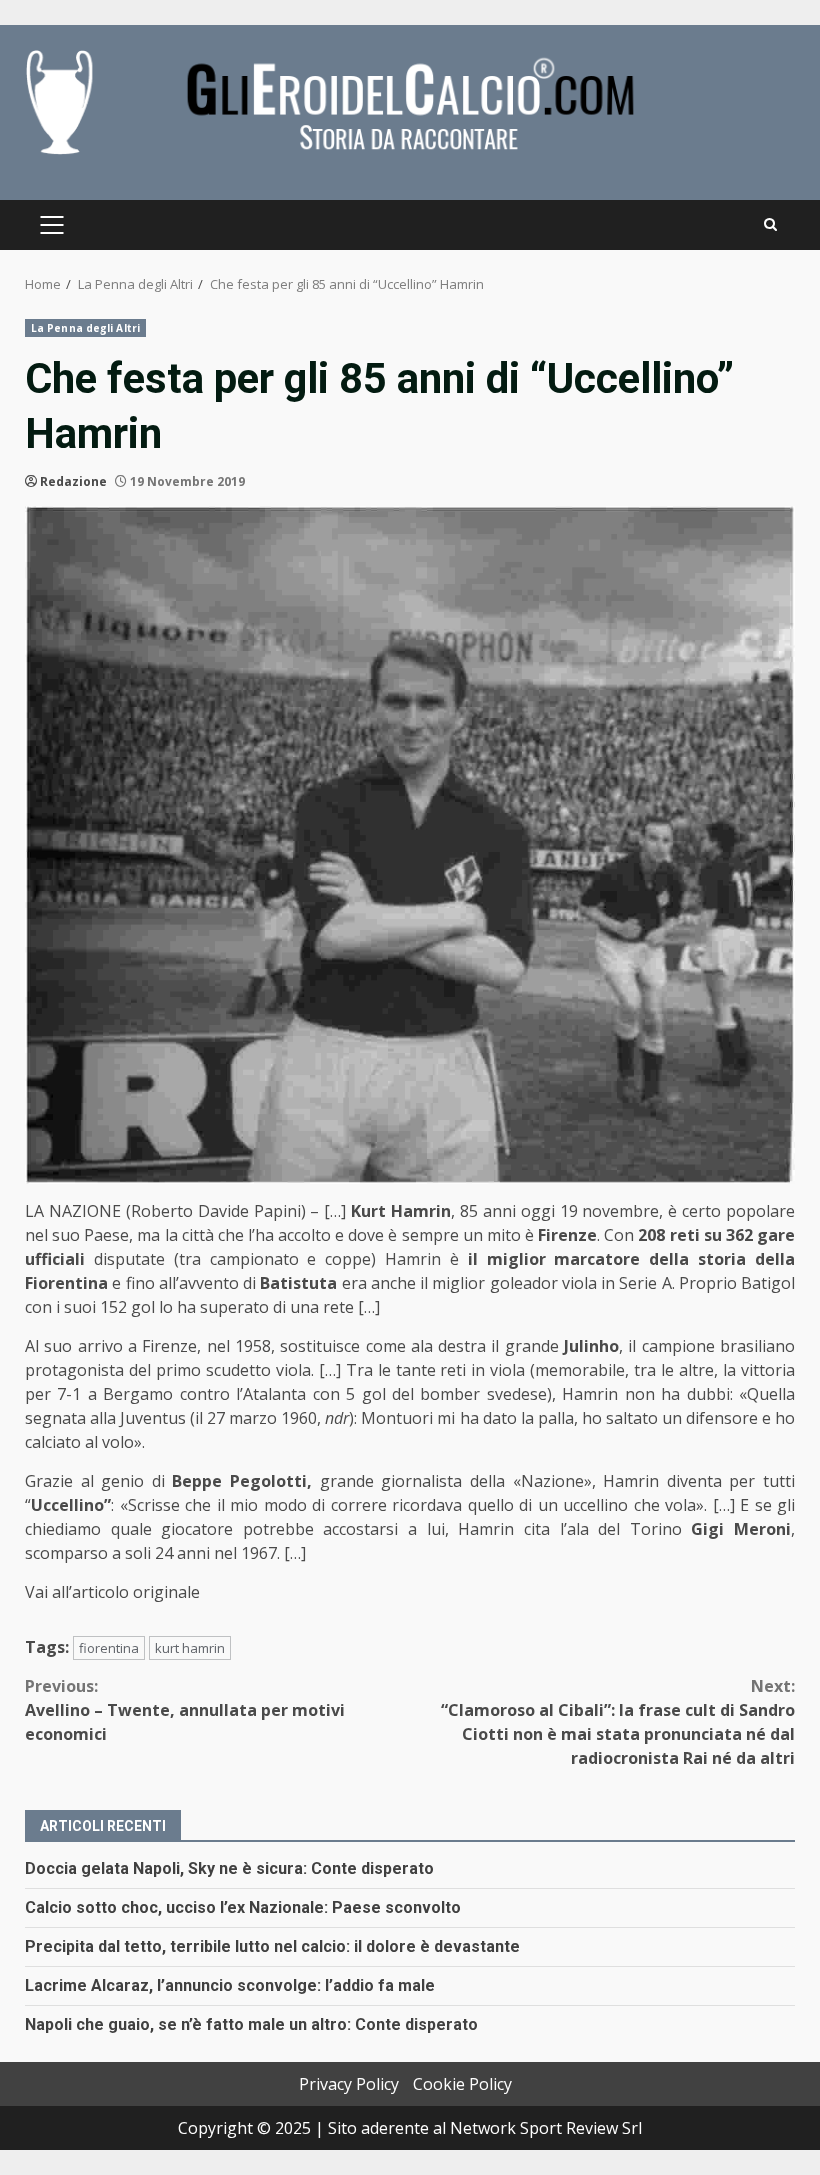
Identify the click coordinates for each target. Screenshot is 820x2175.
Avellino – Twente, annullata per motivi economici (185, 1710)
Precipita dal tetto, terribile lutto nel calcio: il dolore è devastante (272, 1946)
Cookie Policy (462, 2084)
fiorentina (109, 1648)
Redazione (73, 481)
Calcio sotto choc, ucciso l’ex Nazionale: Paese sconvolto (243, 1907)
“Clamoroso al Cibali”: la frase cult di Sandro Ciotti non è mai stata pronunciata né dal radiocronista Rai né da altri (618, 1722)
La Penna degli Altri (85, 328)
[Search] (770, 225)
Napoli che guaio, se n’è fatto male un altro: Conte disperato (251, 2024)
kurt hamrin (190, 1648)
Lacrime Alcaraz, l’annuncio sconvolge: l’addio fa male (230, 1985)
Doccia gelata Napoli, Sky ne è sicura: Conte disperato (229, 1868)
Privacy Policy (349, 2084)
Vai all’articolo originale (112, 1592)
